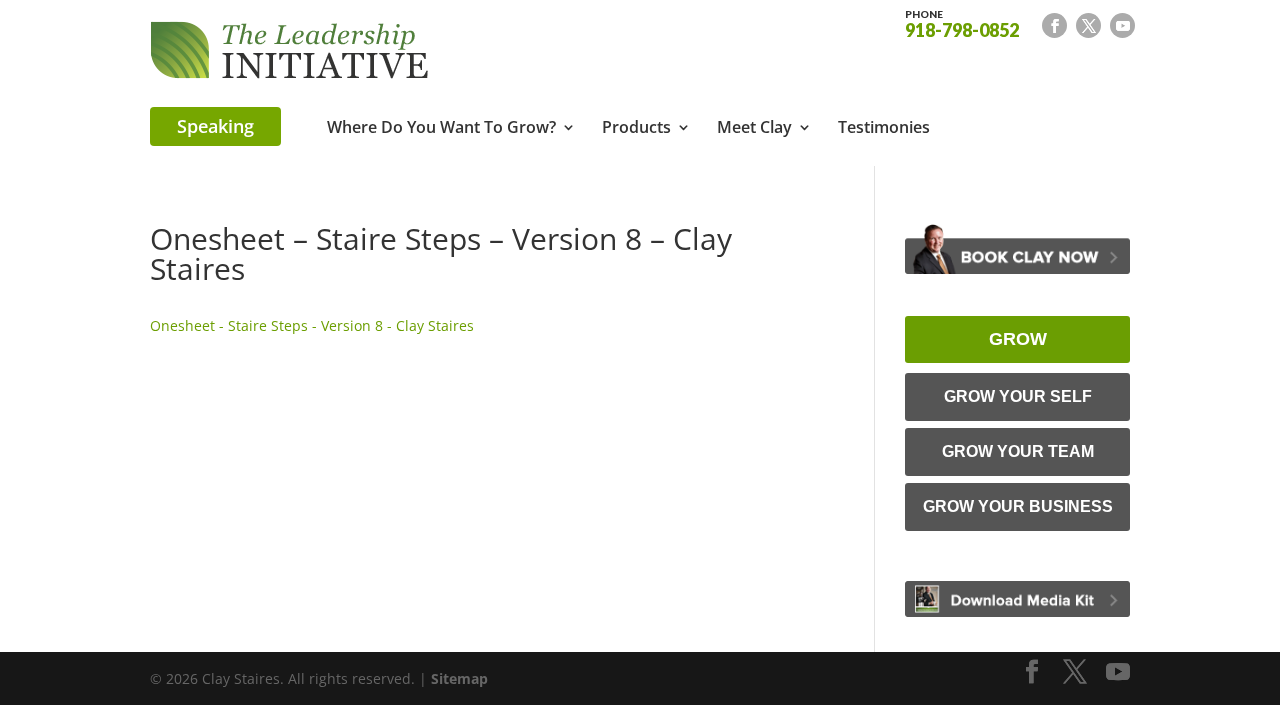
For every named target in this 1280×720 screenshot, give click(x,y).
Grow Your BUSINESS (1018, 506)
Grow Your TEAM (1018, 451)
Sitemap (459, 678)
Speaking (215, 126)
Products (636, 129)
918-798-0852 (962, 23)
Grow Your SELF (1018, 396)
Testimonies (884, 129)
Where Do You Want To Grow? (441, 129)
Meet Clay (754, 129)
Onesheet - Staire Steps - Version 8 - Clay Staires (312, 325)
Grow (1018, 339)
